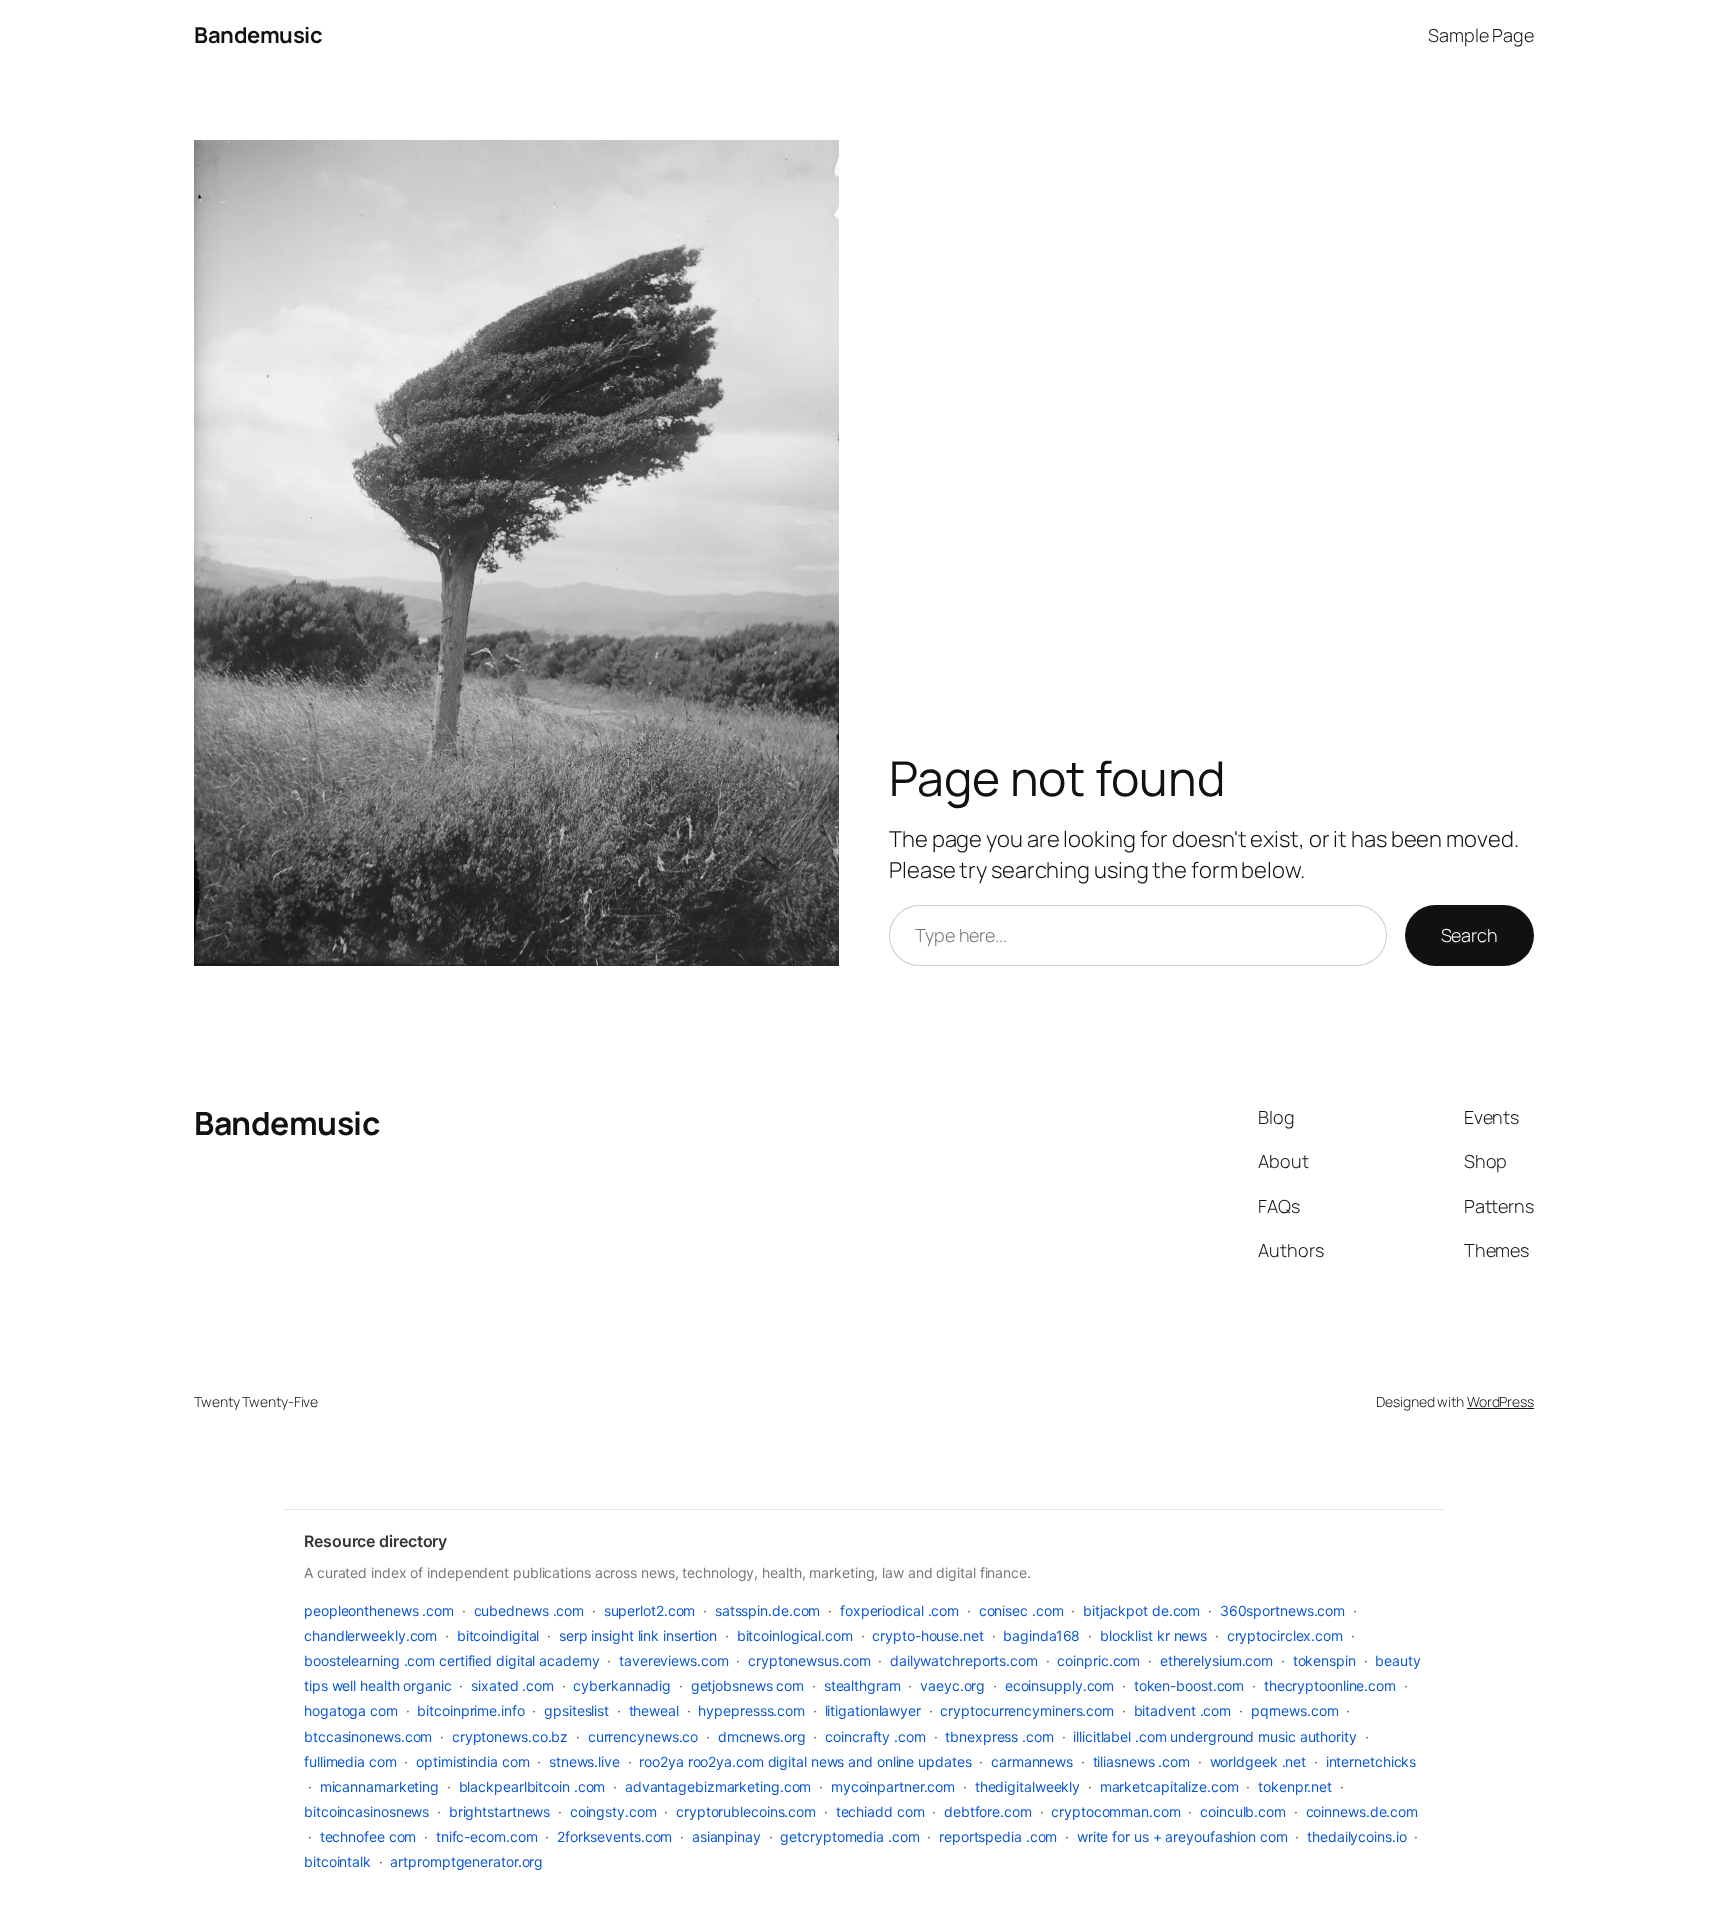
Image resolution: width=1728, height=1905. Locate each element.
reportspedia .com (998, 1836)
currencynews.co (643, 1736)
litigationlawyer (873, 1710)
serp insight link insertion (638, 1635)
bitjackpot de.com (1141, 1610)
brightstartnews (500, 1811)
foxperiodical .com (899, 1610)
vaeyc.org (952, 1685)
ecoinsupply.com (1060, 1685)
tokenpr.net (1295, 1786)
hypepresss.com (751, 1710)
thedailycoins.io (1356, 1836)
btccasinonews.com (368, 1736)
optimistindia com (472, 1761)
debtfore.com (988, 1811)
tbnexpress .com (999, 1736)
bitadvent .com (1183, 1710)
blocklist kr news (1153, 1635)
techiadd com (880, 1811)
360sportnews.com (1282, 1610)
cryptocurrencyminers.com (1027, 1710)
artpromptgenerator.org (466, 1861)
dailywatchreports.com (964, 1660)
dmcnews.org (762, 1736)
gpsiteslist (576, 1710)
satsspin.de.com (768, 1610)
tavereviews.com (674, 1660)
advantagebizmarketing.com (718, 1786)
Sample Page (1481, 35)
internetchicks (1371, 1761)
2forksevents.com (614, 1836)
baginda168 (1041, 1635)
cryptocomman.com (1115, 1811)
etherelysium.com (1216, 1660)
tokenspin (1324, 1660)
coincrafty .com (875, 1736)
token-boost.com (1189, 1685)
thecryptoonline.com (1330, 1685)
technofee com (368, 1836)
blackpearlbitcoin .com (532, 1786)
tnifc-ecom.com (487, 1836)
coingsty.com (613, 1811)
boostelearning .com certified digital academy (452, 1660)
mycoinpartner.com (893, 1786)
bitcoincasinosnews (366, 1811)
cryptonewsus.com (809, 1660)
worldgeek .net (1258, 1761)
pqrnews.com (1295, 1710)
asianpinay (726, 1836)
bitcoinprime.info (470, 1710)
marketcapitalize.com (1169, 1786)
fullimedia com (350, 1761)
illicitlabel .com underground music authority (1215, 1736)
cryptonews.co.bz (510, 1736)
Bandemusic (258, 35)
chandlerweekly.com (370, 1635)
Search (1469, 935)
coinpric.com (1098, 1660)
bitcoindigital (498, 1635)
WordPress (1500, 1401)
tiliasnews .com (1142, 1761)
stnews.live (584, 1761)
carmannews (1032, 1761)
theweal (654, 1710)
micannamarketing (379, 1786)
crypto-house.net (927, 1635)
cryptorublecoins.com (746, 1811)
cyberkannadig (622, 1685)
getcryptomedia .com (849, 1836)
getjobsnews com (748, 1685)
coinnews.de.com (1362, 1811)
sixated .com (512, 1685)
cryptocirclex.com (1285, 1635)
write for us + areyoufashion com (1182, 1836)
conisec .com (1021, 1610)
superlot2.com (650, 1610)
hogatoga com (351, 1710)
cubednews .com (529, 1610)
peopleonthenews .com (379, 1610)
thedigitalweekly (1027, 1786)
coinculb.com (1243, 1811)
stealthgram (862, 1685)
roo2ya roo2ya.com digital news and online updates (805, 1761)
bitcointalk (337, 1861)
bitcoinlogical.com (795, 1635)
